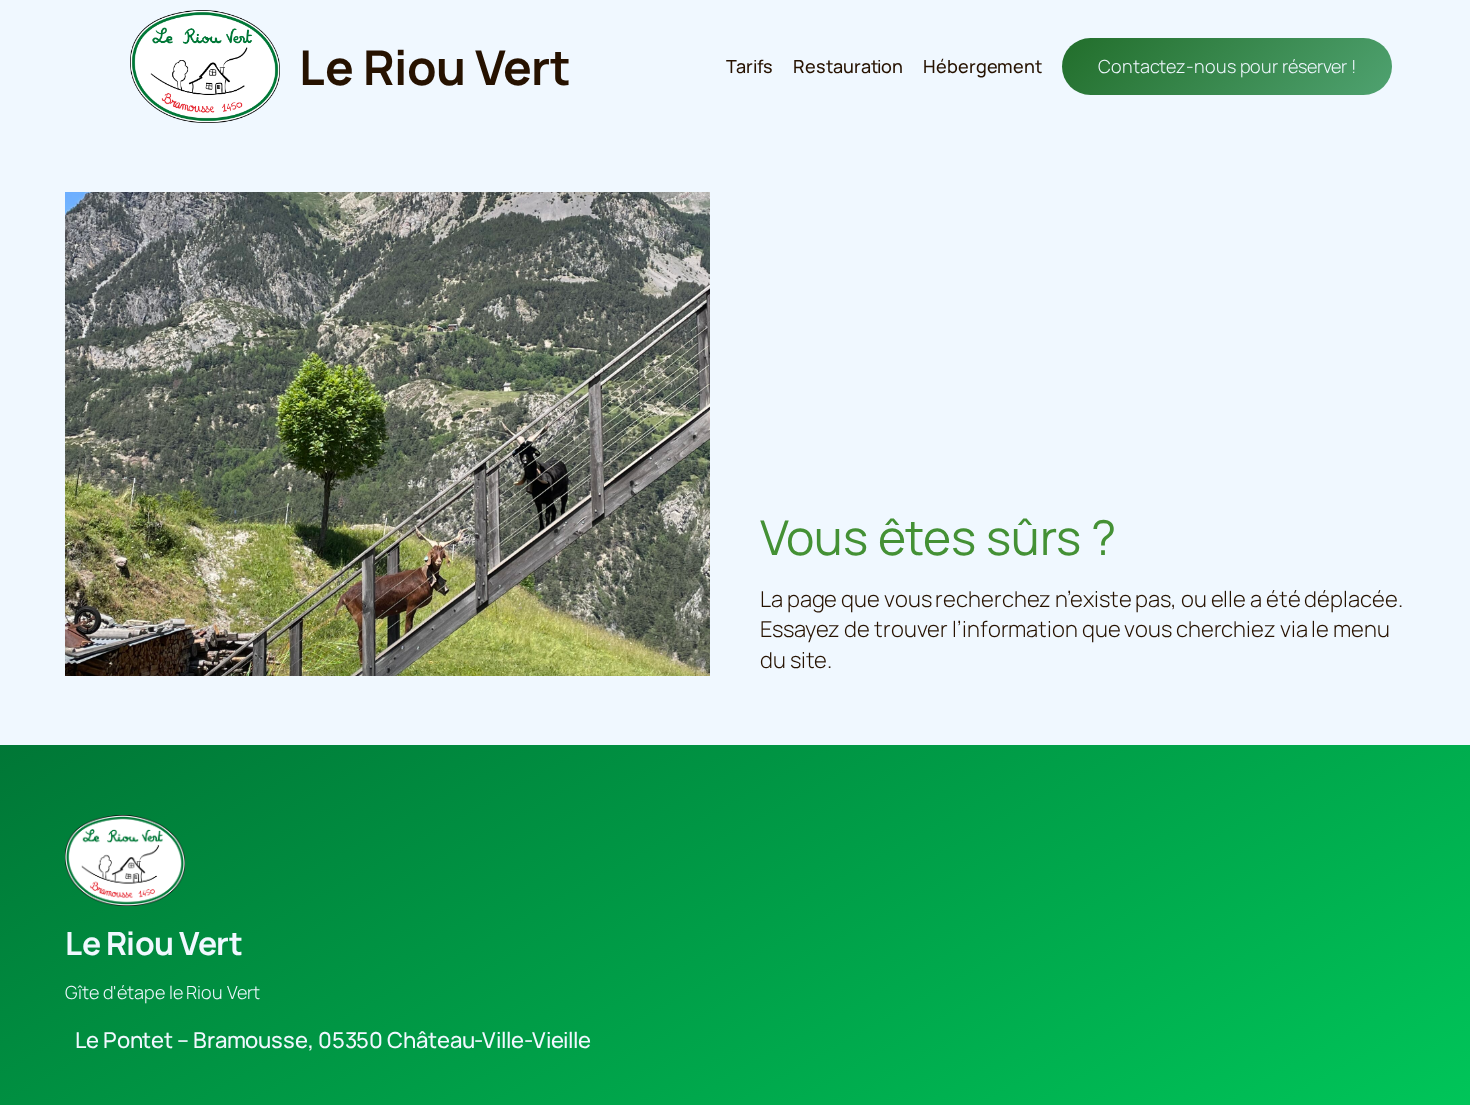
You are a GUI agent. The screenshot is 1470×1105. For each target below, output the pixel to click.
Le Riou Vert (434, 66)
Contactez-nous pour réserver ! (1227, 66)
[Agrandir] (684, 218)
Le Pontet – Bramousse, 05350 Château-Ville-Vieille (333, 1040)
